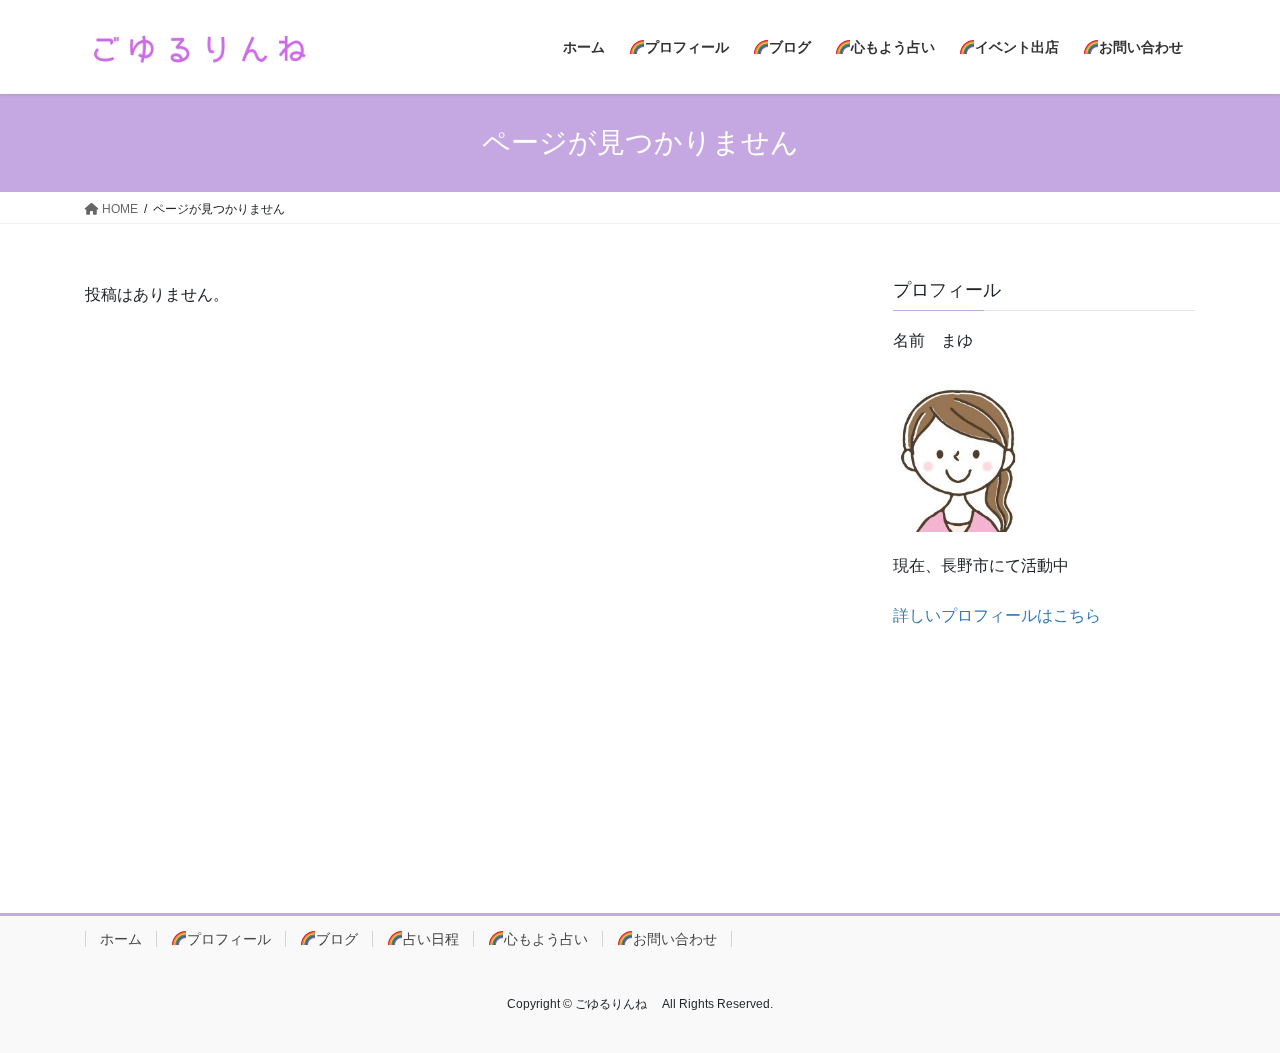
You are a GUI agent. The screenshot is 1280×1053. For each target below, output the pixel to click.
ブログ (337, 939)
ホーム (121, 939)
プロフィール (229, 939)
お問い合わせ (675, 939)
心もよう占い (546, 939)
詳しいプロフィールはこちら (997, 615)
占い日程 (431, 939)
